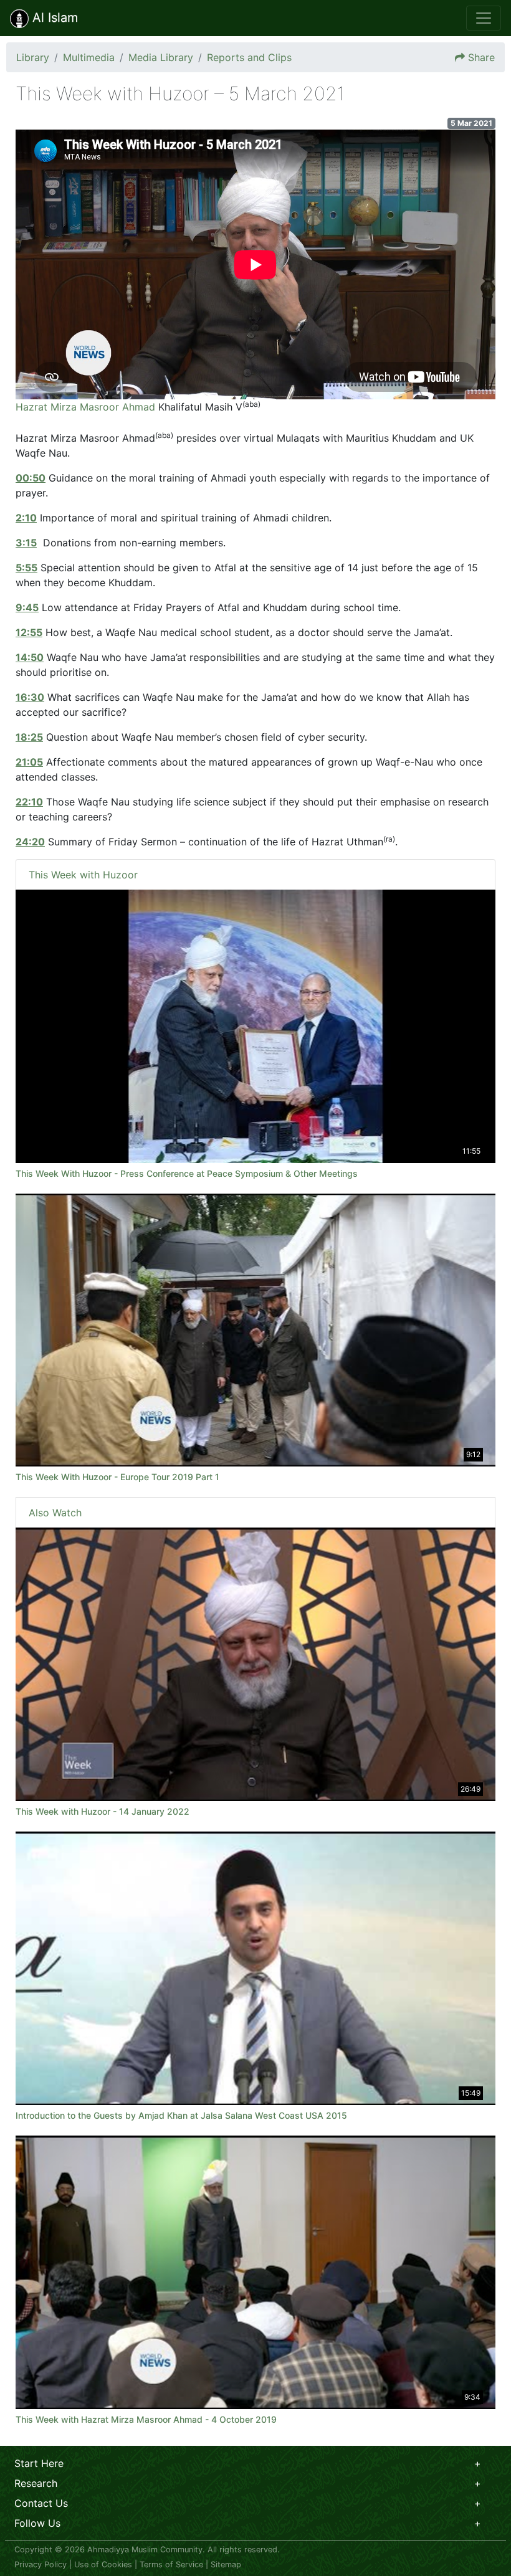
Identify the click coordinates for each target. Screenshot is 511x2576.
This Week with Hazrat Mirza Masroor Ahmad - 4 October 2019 (146, 2419)
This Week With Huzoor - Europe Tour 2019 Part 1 (117, 1477)
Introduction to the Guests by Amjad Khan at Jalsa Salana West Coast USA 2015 (181, 2115)
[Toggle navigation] (484, 18)
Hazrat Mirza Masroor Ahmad (85, 407)
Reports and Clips (249, 57)
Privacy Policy (41, 2564)
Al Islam (53, 17)
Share (481, 57)
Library (33, 57)
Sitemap (226, 2564)
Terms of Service (171, 2564)
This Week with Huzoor (83, 875)
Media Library (161, 57)
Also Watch (55, 1513)
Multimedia (89, 57)
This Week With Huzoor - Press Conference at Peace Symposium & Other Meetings (187, 1173)
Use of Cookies (103, 2564)
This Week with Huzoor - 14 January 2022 (103, 1811)
